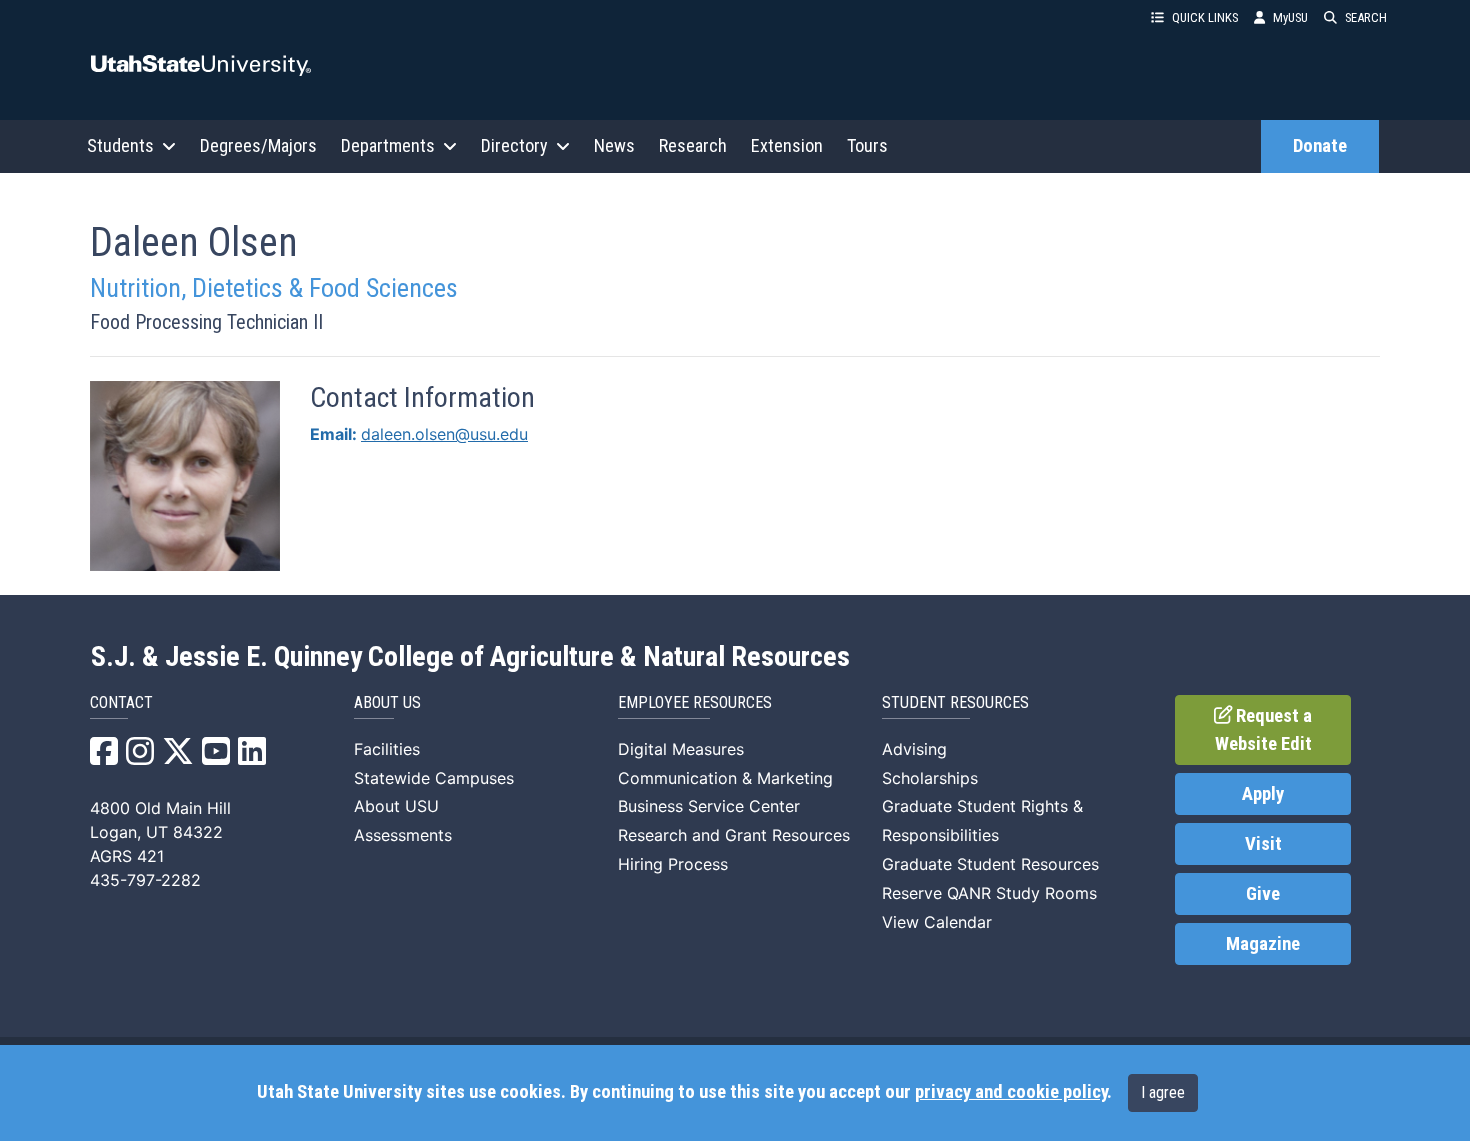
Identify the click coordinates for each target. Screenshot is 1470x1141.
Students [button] (120, 145)
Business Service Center (709, 806)
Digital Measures (681, 749)
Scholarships (930, 778)
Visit (1263, 844)
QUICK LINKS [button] (1205, 17)
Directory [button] (514, 145)
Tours (867, 145)
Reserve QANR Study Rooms (989, 893)
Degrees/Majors (258, 145)
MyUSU (1290, 17)
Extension (787, 145)
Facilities (387, 749)
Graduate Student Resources (990, 864)
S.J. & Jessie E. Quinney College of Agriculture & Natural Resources (470, 657)
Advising (914, 749)
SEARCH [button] (1366, 17)
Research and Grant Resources (734, 835)
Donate (1320, 146)
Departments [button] (388, 145)
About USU (396, 806)
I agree (1163, 1092)
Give (1263, 894)
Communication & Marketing (725, 778)
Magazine (1263, 944)
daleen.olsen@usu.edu (444, 434)
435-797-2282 (145, 880)
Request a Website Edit (1264, 730)
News (614, 145)
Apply (1263, 794)
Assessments (403, 835)
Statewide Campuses (434, 778)
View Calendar (937, 922)
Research (693, 145)
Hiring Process (673, 864)
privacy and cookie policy (1011, 1092)
